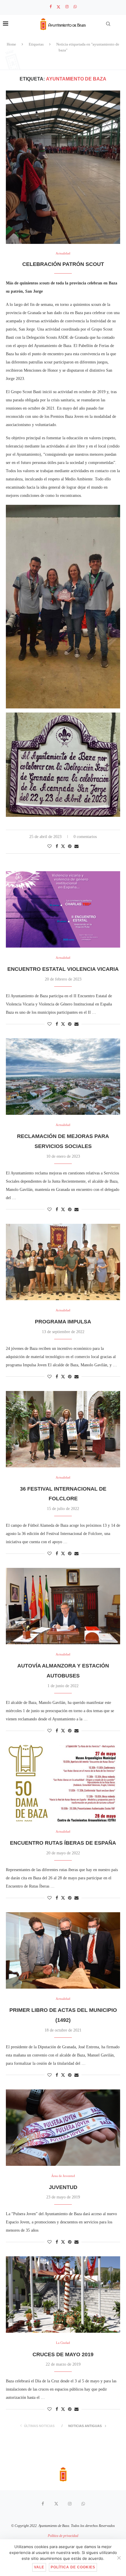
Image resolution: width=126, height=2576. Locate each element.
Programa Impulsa (63, 1322)
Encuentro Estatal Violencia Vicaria (63, 969)
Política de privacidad (63, 2536)
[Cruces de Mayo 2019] (63, 2295)
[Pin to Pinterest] (70, 847)
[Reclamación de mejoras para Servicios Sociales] (63, 1077)
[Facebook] (51, 7)
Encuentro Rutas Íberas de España (63, 1843)
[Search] (108, 24)
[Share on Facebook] (57, 847)
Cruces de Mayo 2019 (63, 2354)
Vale (39, 2567)
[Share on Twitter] (63, 846)
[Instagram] (67, 7)
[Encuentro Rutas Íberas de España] (63, 1783)
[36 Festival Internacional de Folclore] (63, 1429)
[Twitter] (58, 7)
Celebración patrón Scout (63, 264)
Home (11, 44)
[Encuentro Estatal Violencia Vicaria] (63, 909)
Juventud (63, 2187)
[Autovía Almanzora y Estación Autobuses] (63, 1606)
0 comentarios (85, 837)
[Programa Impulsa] (63, 1262)
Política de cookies (73, 2567)
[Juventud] (63, 2128)
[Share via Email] (76, 847)
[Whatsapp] (75, 7)
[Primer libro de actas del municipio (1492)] (63, 1950)
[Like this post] (50, 847)
